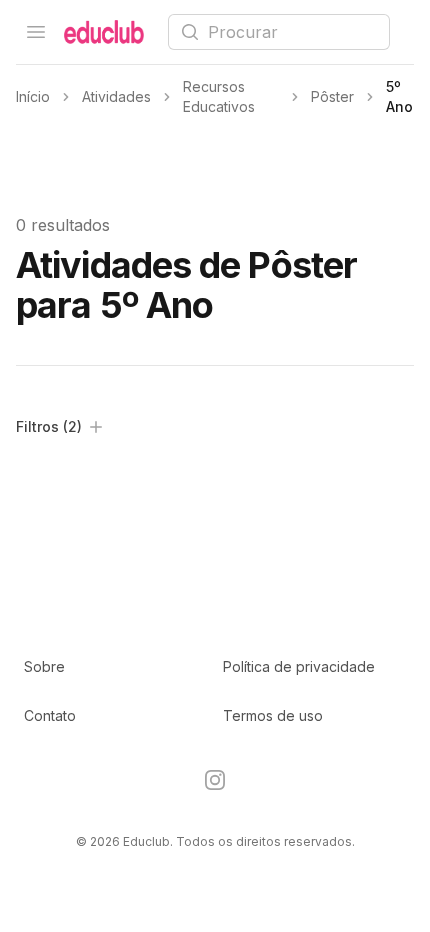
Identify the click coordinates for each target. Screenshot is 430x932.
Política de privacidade (299, 666)
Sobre (44, 666)
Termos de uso (273, 715)
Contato (50, 715)
